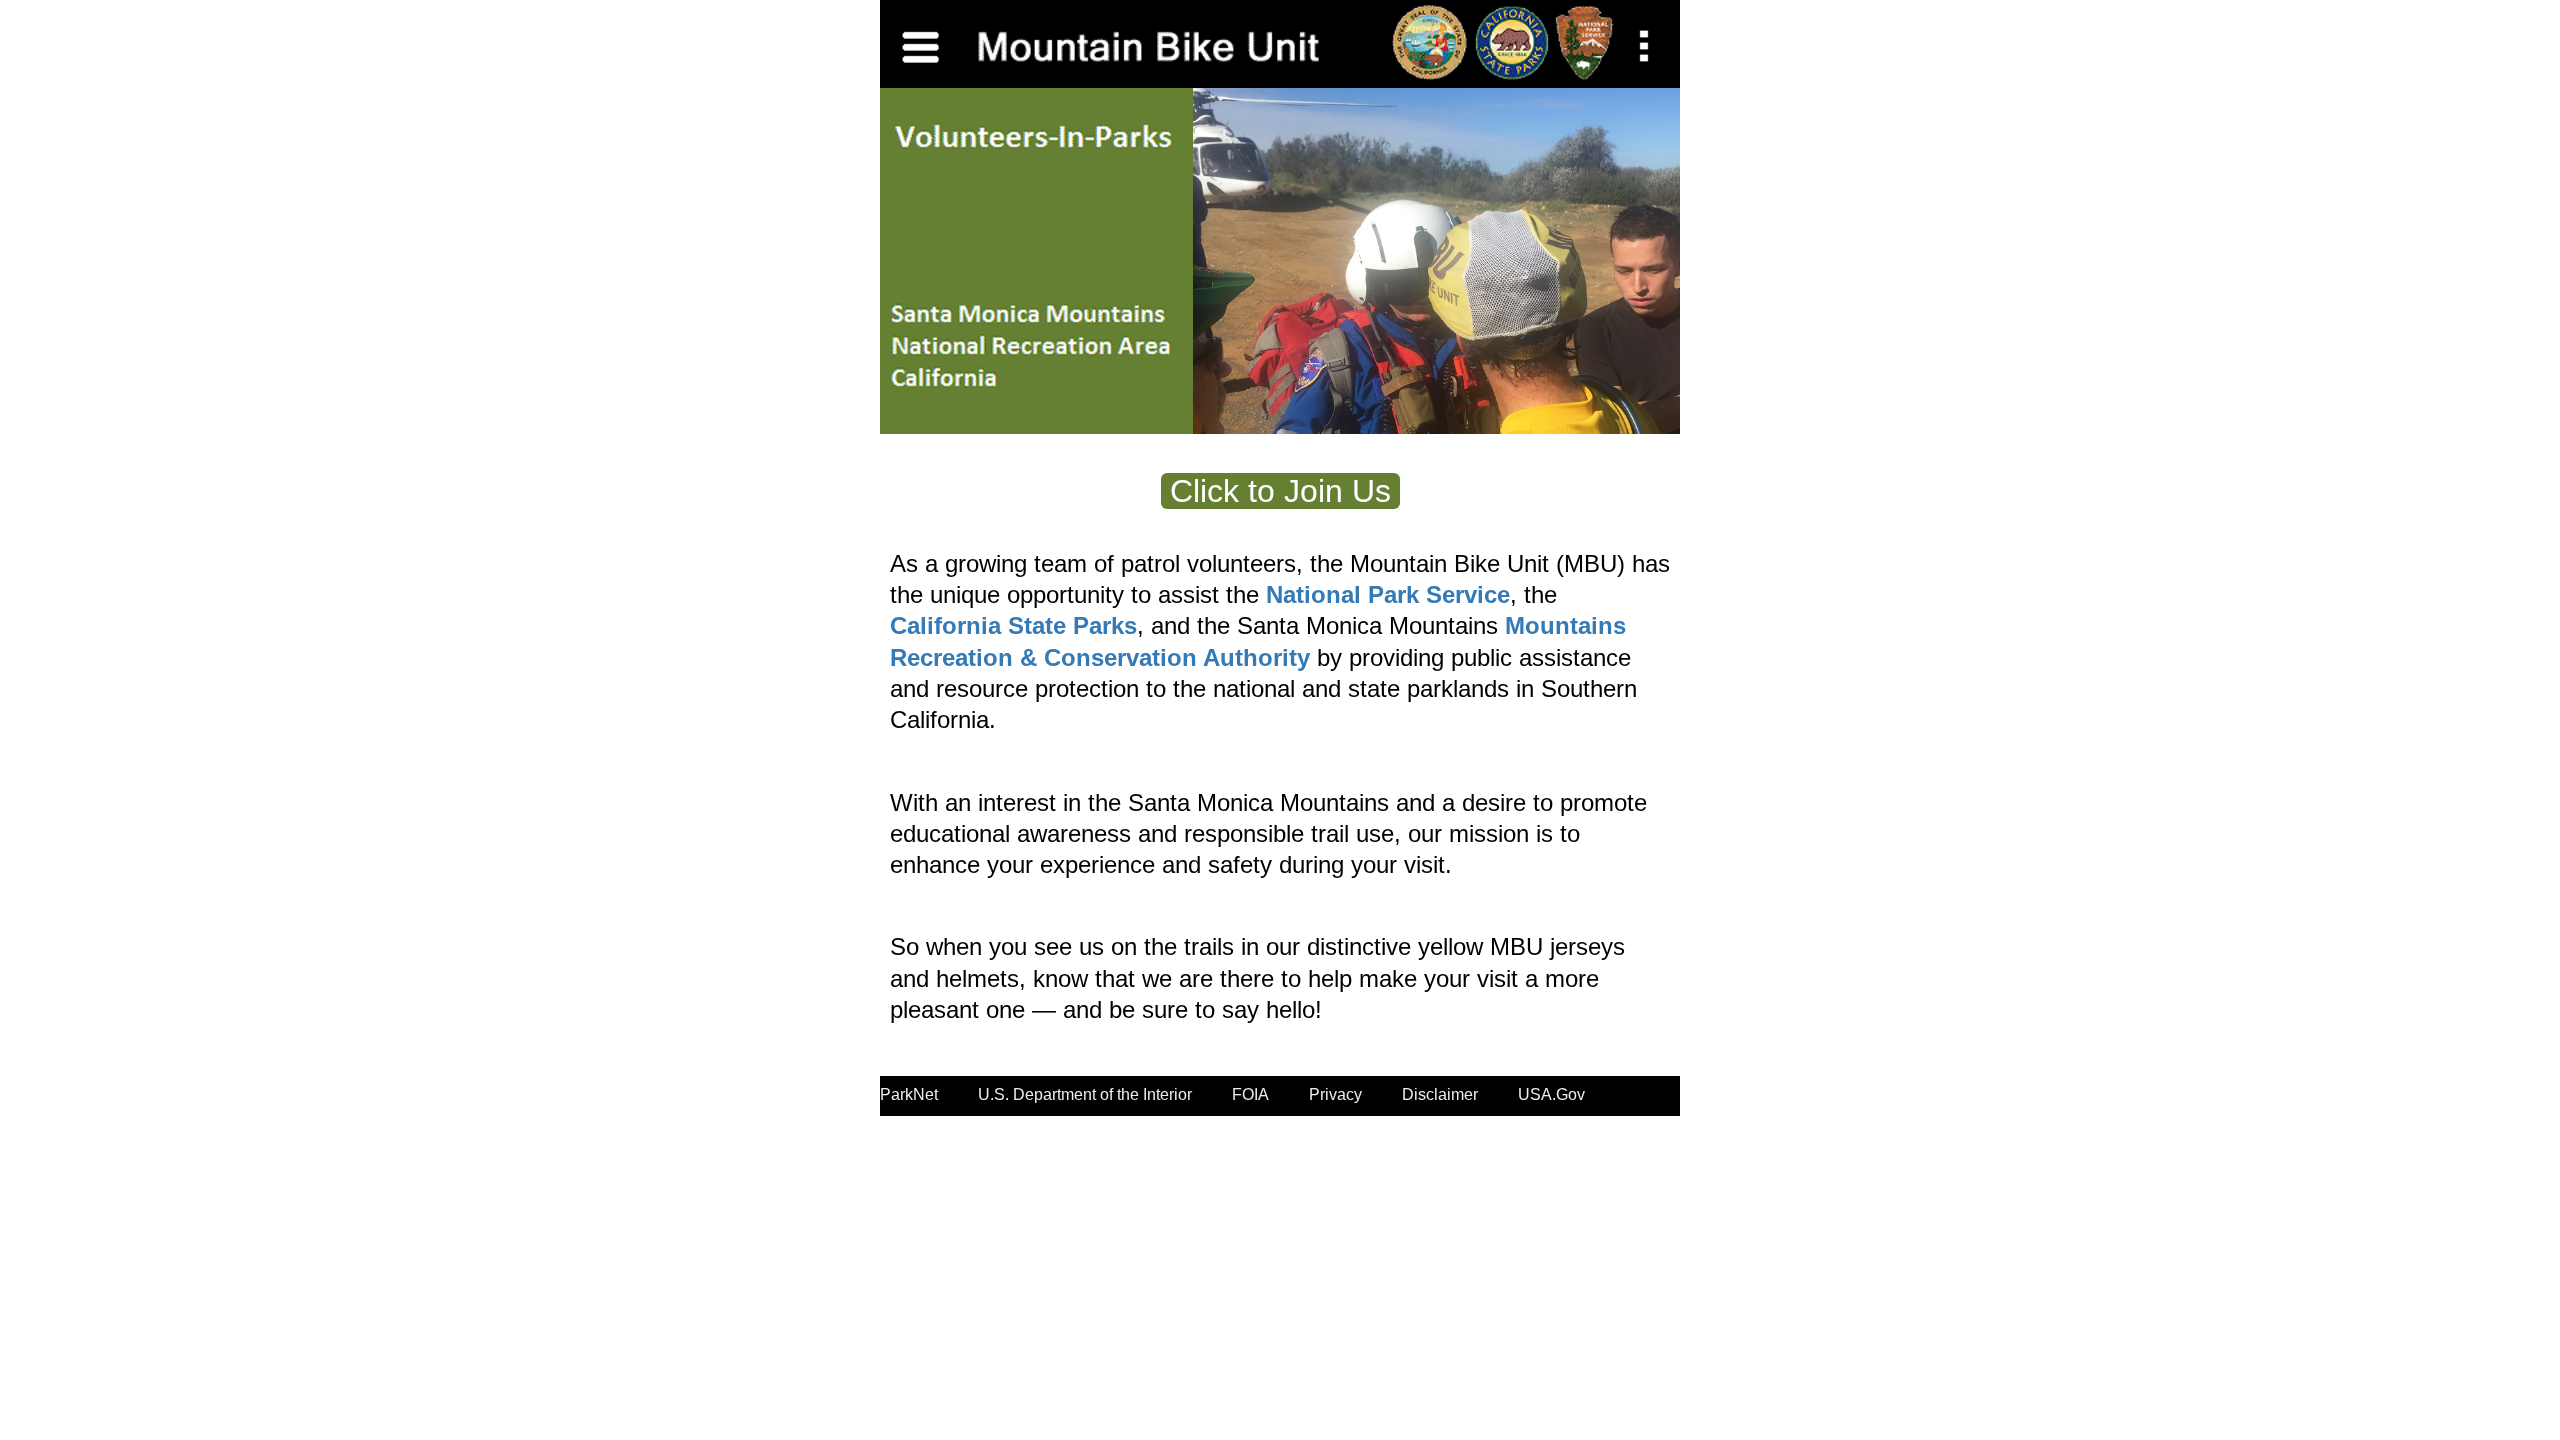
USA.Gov (1551, 1094)
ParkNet (909, 1094)
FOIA (1250, 1094)
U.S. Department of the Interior (1085, 1094)
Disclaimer (1440, 1094)
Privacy (1335, 1094)
